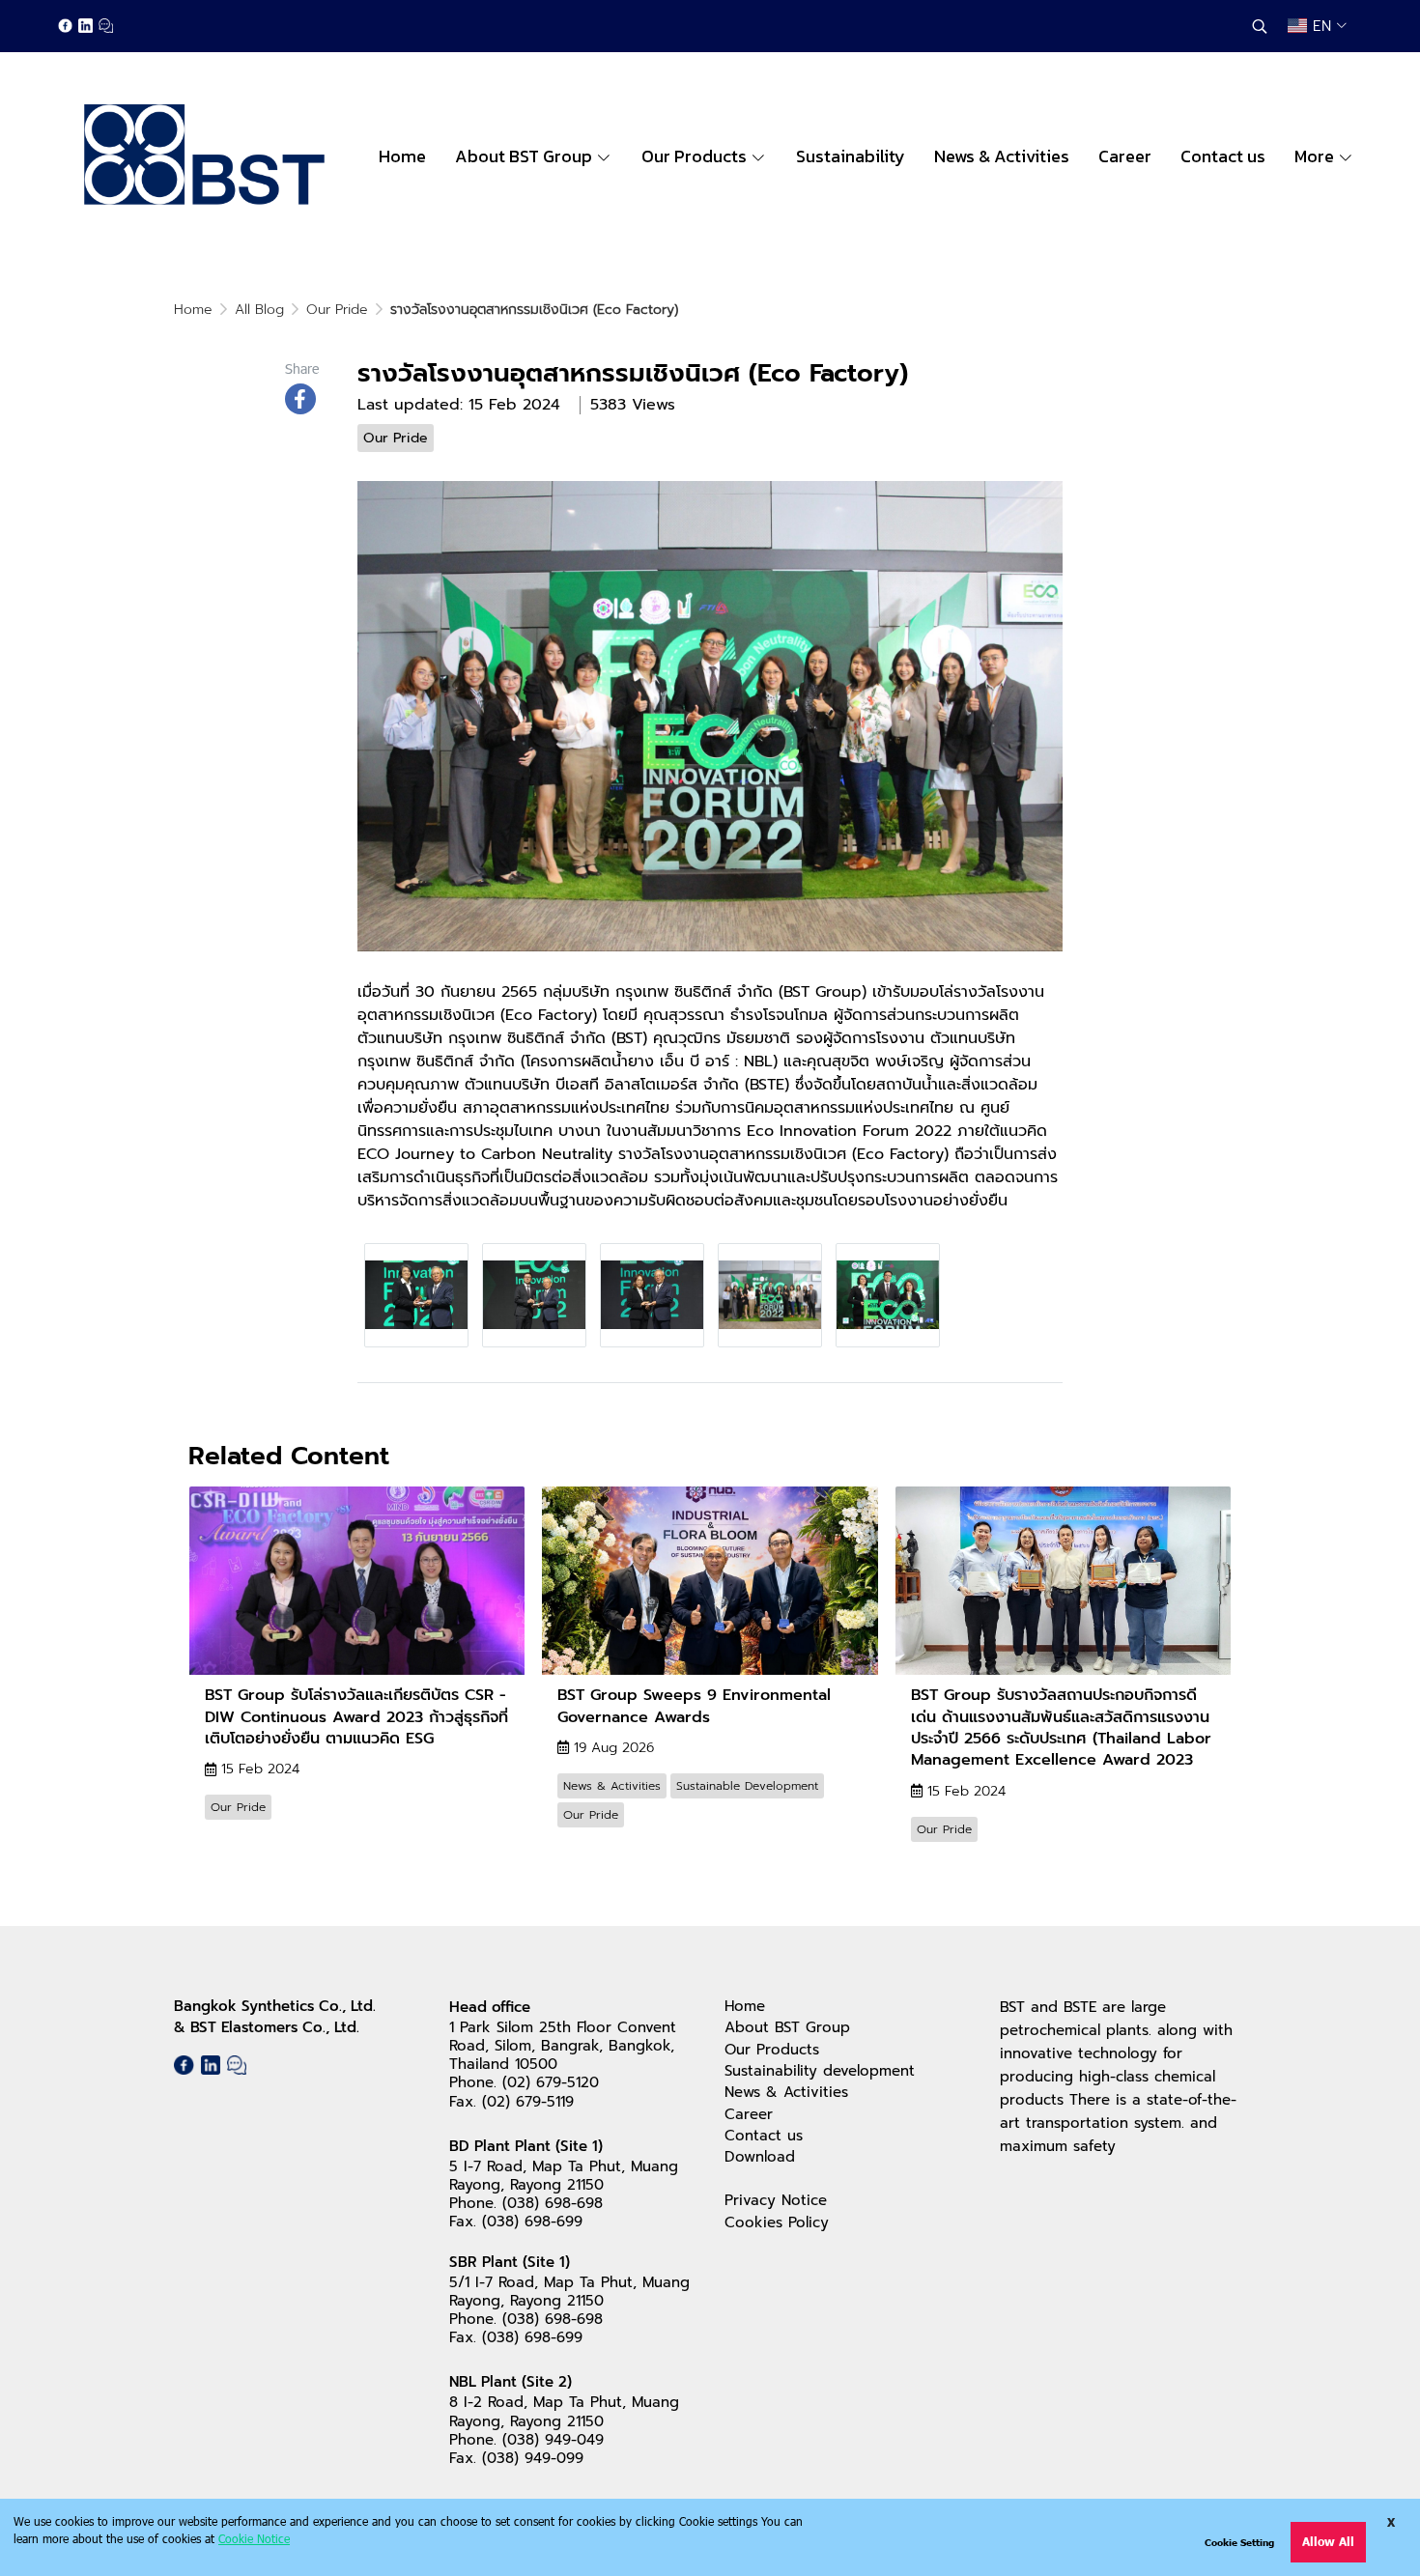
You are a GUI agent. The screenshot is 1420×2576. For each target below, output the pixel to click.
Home (193, 310)
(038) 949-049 (553, 2440)
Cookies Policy (777, 2222)
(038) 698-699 (532, 2222)
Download (760, 2157)
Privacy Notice (776, 2200)
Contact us (764, 2136)
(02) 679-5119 (528, 2102)
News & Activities (786, 2092)
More (1316, 156)
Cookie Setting (1239, 2542)
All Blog (259, 310)
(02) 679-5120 (551, 2082)
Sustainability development (820, 2071)
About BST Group (787, 2027)
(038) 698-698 (553, 2203)
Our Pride (337, 310)
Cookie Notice (254, 2538)
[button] (1260, 26)
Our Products (772, 2050)
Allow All (1328, 2542)
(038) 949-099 (533, 2458)
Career (749, 2114)
